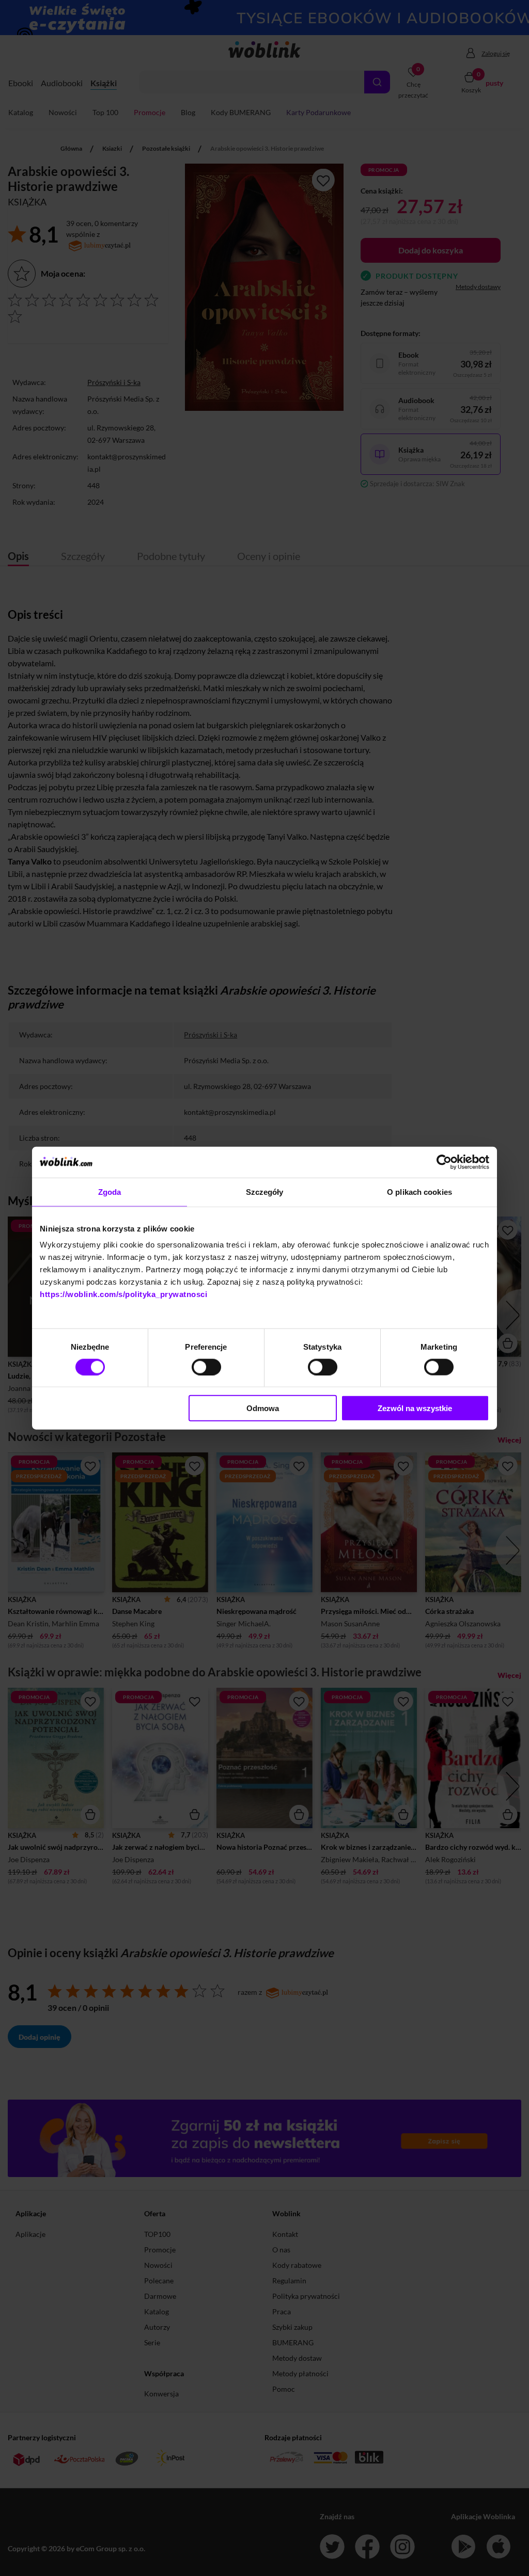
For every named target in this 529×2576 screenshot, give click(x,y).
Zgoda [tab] (110, 1191)
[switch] (206, 1367)
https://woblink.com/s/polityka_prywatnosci (123, 1294)
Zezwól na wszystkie (415, 1408)
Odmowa (263, 1408)
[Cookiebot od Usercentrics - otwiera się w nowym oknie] (444, 1162)
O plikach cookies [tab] (419, 1191)
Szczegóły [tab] (265, 1191)
